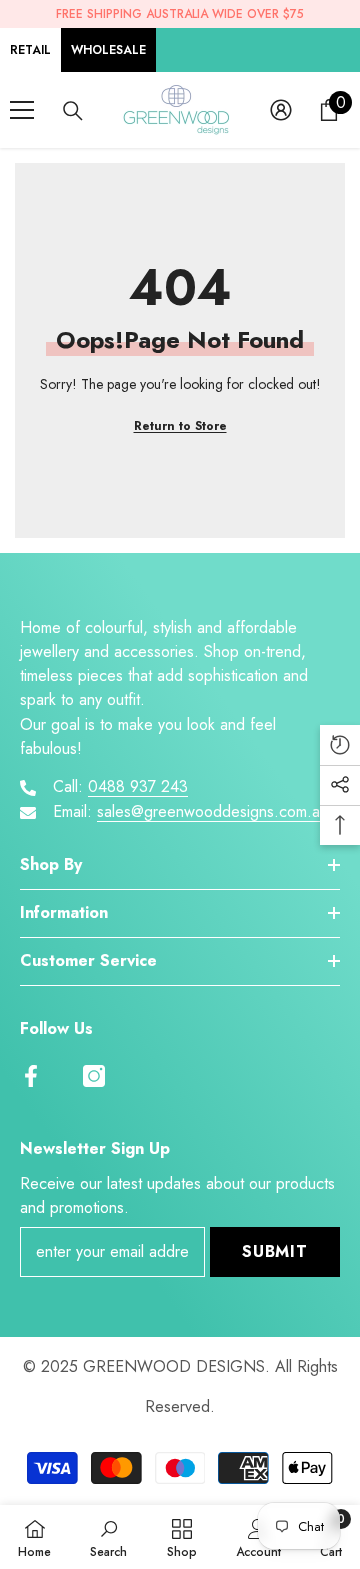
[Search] (73, 111)
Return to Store (180, 426)
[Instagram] (94, 1076)
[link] (108, 1537)
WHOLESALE (108, 50)
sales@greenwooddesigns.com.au (212, 811)
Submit (275, 1251)
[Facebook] (31, 1076)
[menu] (22, 110)
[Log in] (281, 110)
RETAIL (30, 50)
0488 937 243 (138, 786)
